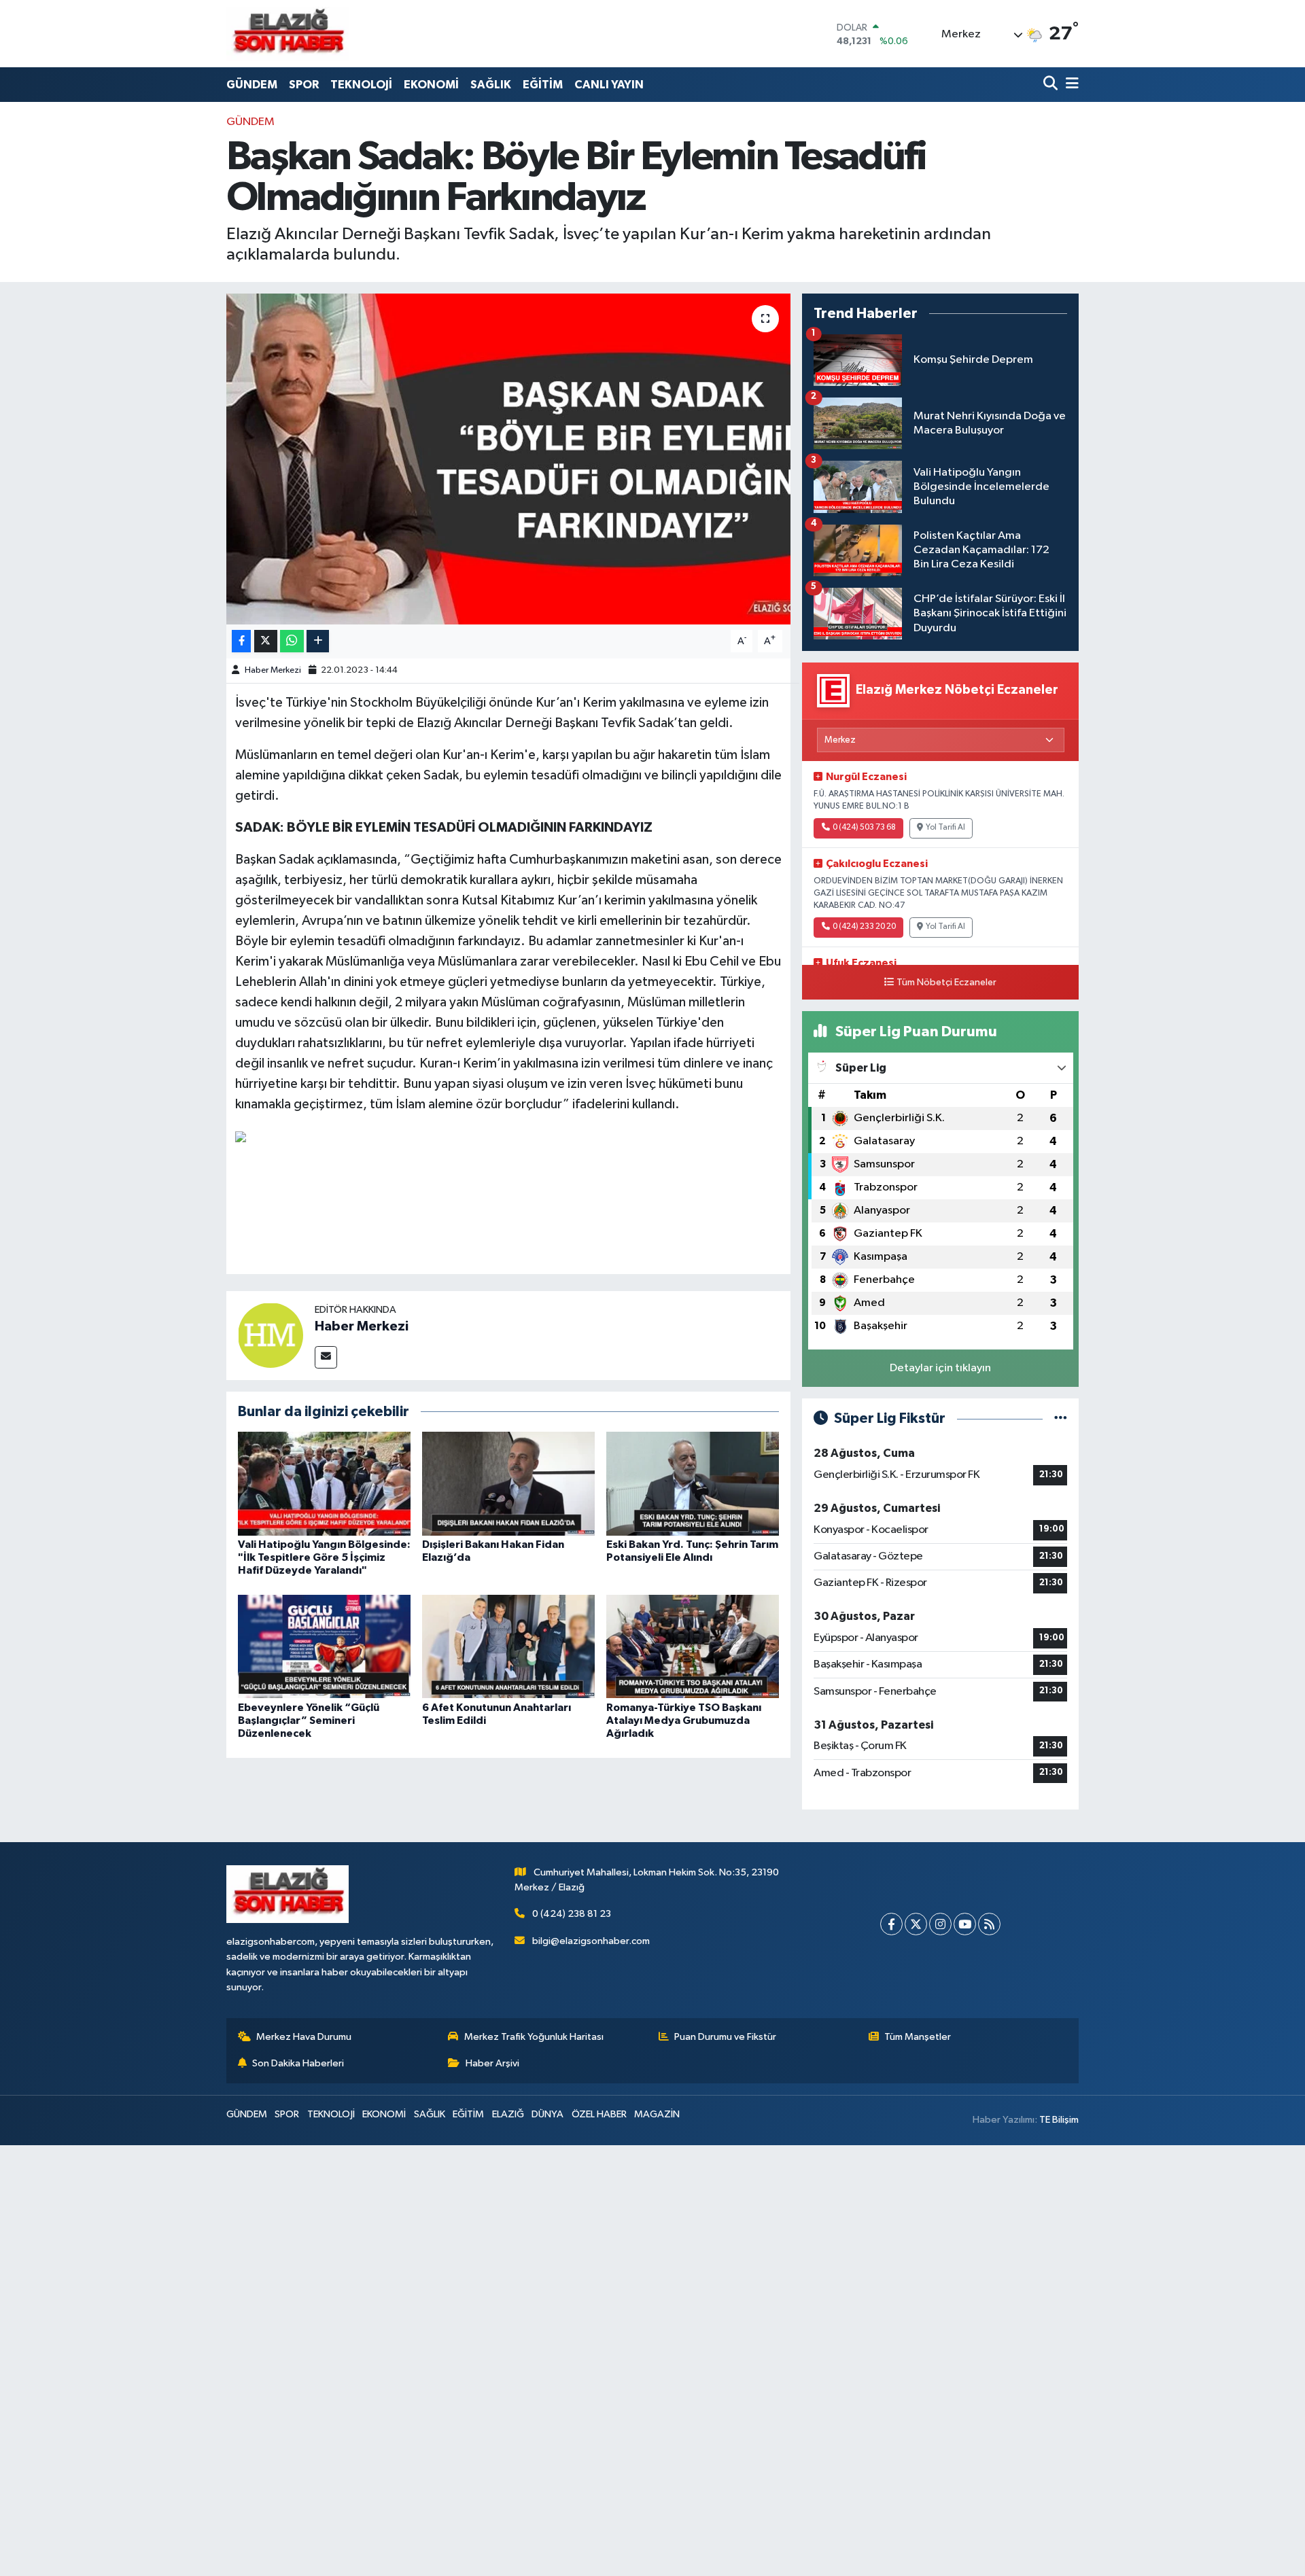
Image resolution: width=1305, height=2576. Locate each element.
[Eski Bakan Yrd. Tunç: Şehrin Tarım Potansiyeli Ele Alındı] (693, 1483)
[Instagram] (940, 1924)
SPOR (304, 85)
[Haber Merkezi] (271, 1335)
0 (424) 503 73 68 (864, 828)
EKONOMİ (431, 85)
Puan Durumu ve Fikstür (725, 2037)
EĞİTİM (543, 85)
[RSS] (989, 1924)
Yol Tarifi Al (945, 828)
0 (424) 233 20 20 (864, 927)
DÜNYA (547, 2114)
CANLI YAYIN (609, 85)
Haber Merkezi (273, 670)
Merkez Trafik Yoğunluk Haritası (534, 2037)
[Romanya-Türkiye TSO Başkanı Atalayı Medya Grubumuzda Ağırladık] (693, 1646)
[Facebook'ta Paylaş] (241, 641)
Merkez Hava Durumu (304, 2037)
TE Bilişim (1059, 2120)
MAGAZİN (657, 2114)
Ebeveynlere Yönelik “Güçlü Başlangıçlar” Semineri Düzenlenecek (309, 1721)
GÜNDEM (252, 85)
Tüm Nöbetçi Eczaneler (946, 983)
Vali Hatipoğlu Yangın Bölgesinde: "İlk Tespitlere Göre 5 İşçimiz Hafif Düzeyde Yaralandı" (324, 1557)
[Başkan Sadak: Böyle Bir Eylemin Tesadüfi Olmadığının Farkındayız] (509, 459)
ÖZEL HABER (599, 2114)
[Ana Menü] (1070, 85)
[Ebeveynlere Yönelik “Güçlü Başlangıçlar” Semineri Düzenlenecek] (324, 1646)
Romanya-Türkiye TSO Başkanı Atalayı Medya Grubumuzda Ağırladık (684, 1721)
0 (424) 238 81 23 (572, 1914)
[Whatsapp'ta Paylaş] (292, 641)
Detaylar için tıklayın (940, 1368)
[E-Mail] (326, 1357)
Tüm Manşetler (918, 2037)
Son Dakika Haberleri (298, 2063)
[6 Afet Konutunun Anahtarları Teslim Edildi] (508, 1646)
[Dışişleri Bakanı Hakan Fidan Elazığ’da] (508, 1483)
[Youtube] (965, 1924)
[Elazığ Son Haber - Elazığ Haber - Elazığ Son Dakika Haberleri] (288, 34)
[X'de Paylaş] (266, 641)
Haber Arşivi (492, 2063)
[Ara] (1052, 85)
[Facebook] (891, 1924)
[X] (916, 1924)
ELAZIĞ (508, 2114)
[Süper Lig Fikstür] (1061, 1418)
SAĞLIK (491, 85)
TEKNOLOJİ (361, 85)
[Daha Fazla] (318, 641)
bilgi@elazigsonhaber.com (591, 1941)
